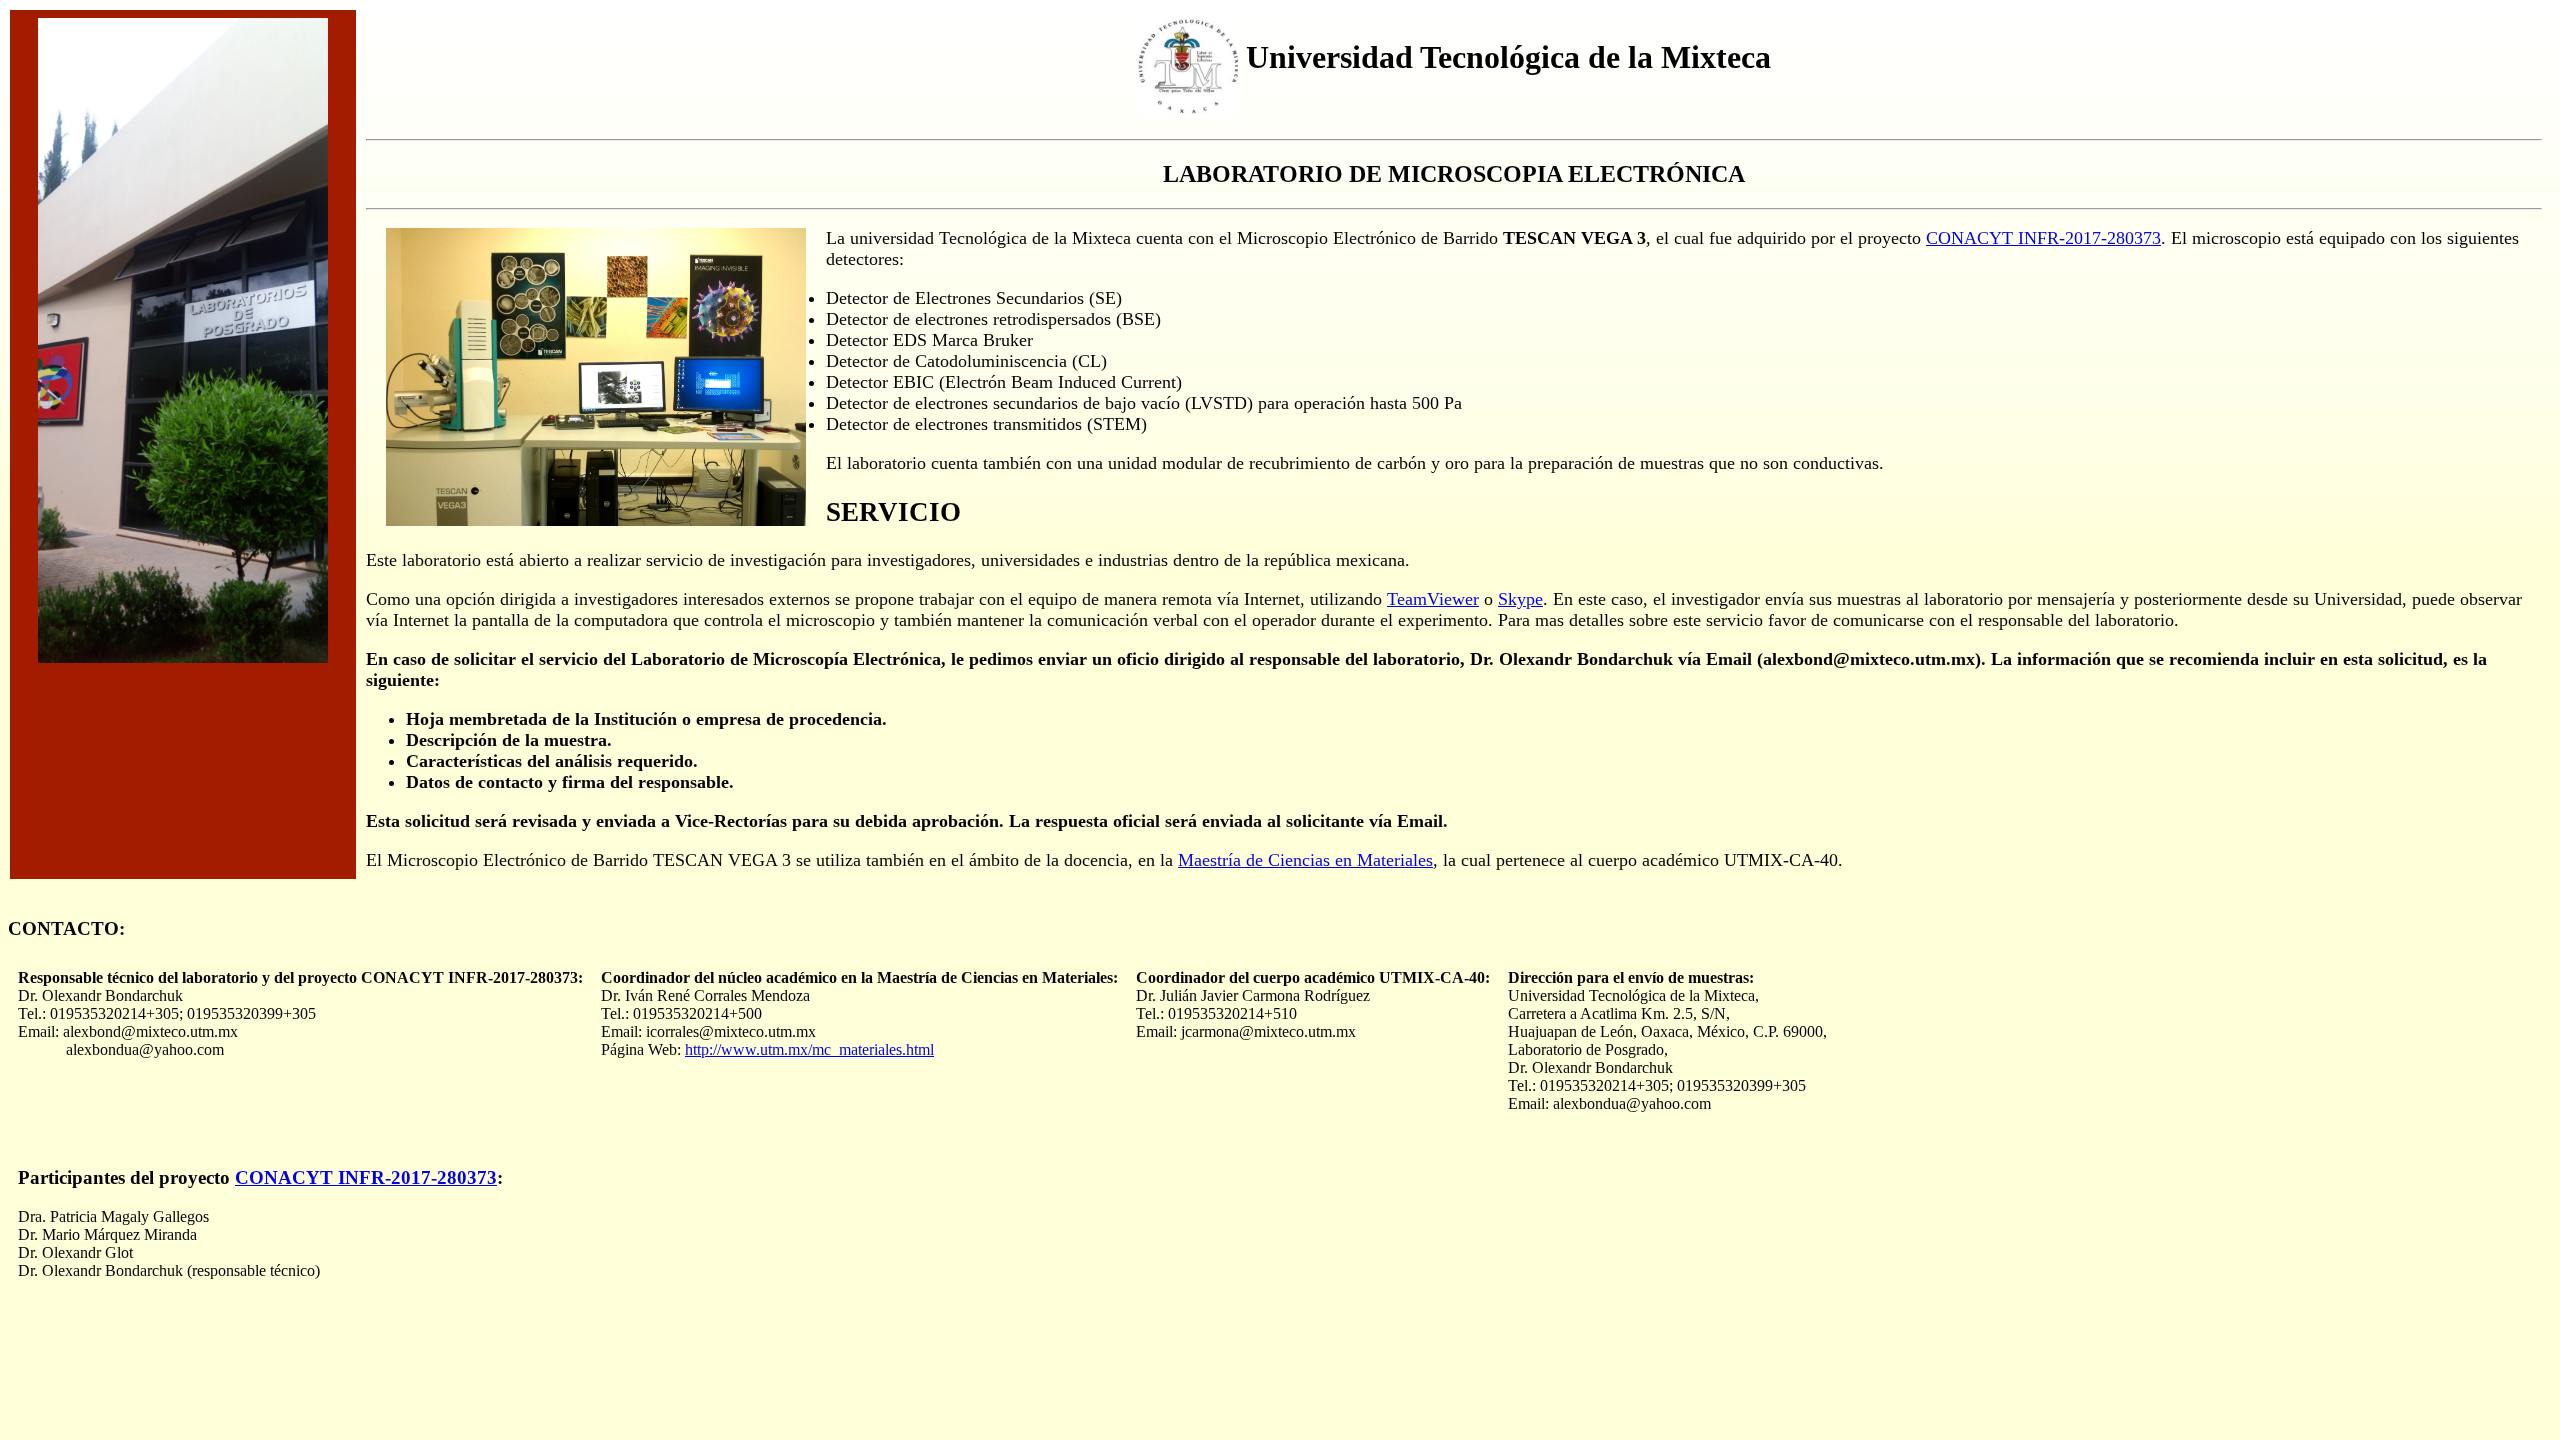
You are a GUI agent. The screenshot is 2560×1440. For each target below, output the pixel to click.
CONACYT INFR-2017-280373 (2043, 238)
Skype (1520, 599)
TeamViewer (1433, 599)
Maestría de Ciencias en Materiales (1305, 860)
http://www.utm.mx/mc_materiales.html (809, 1049)
